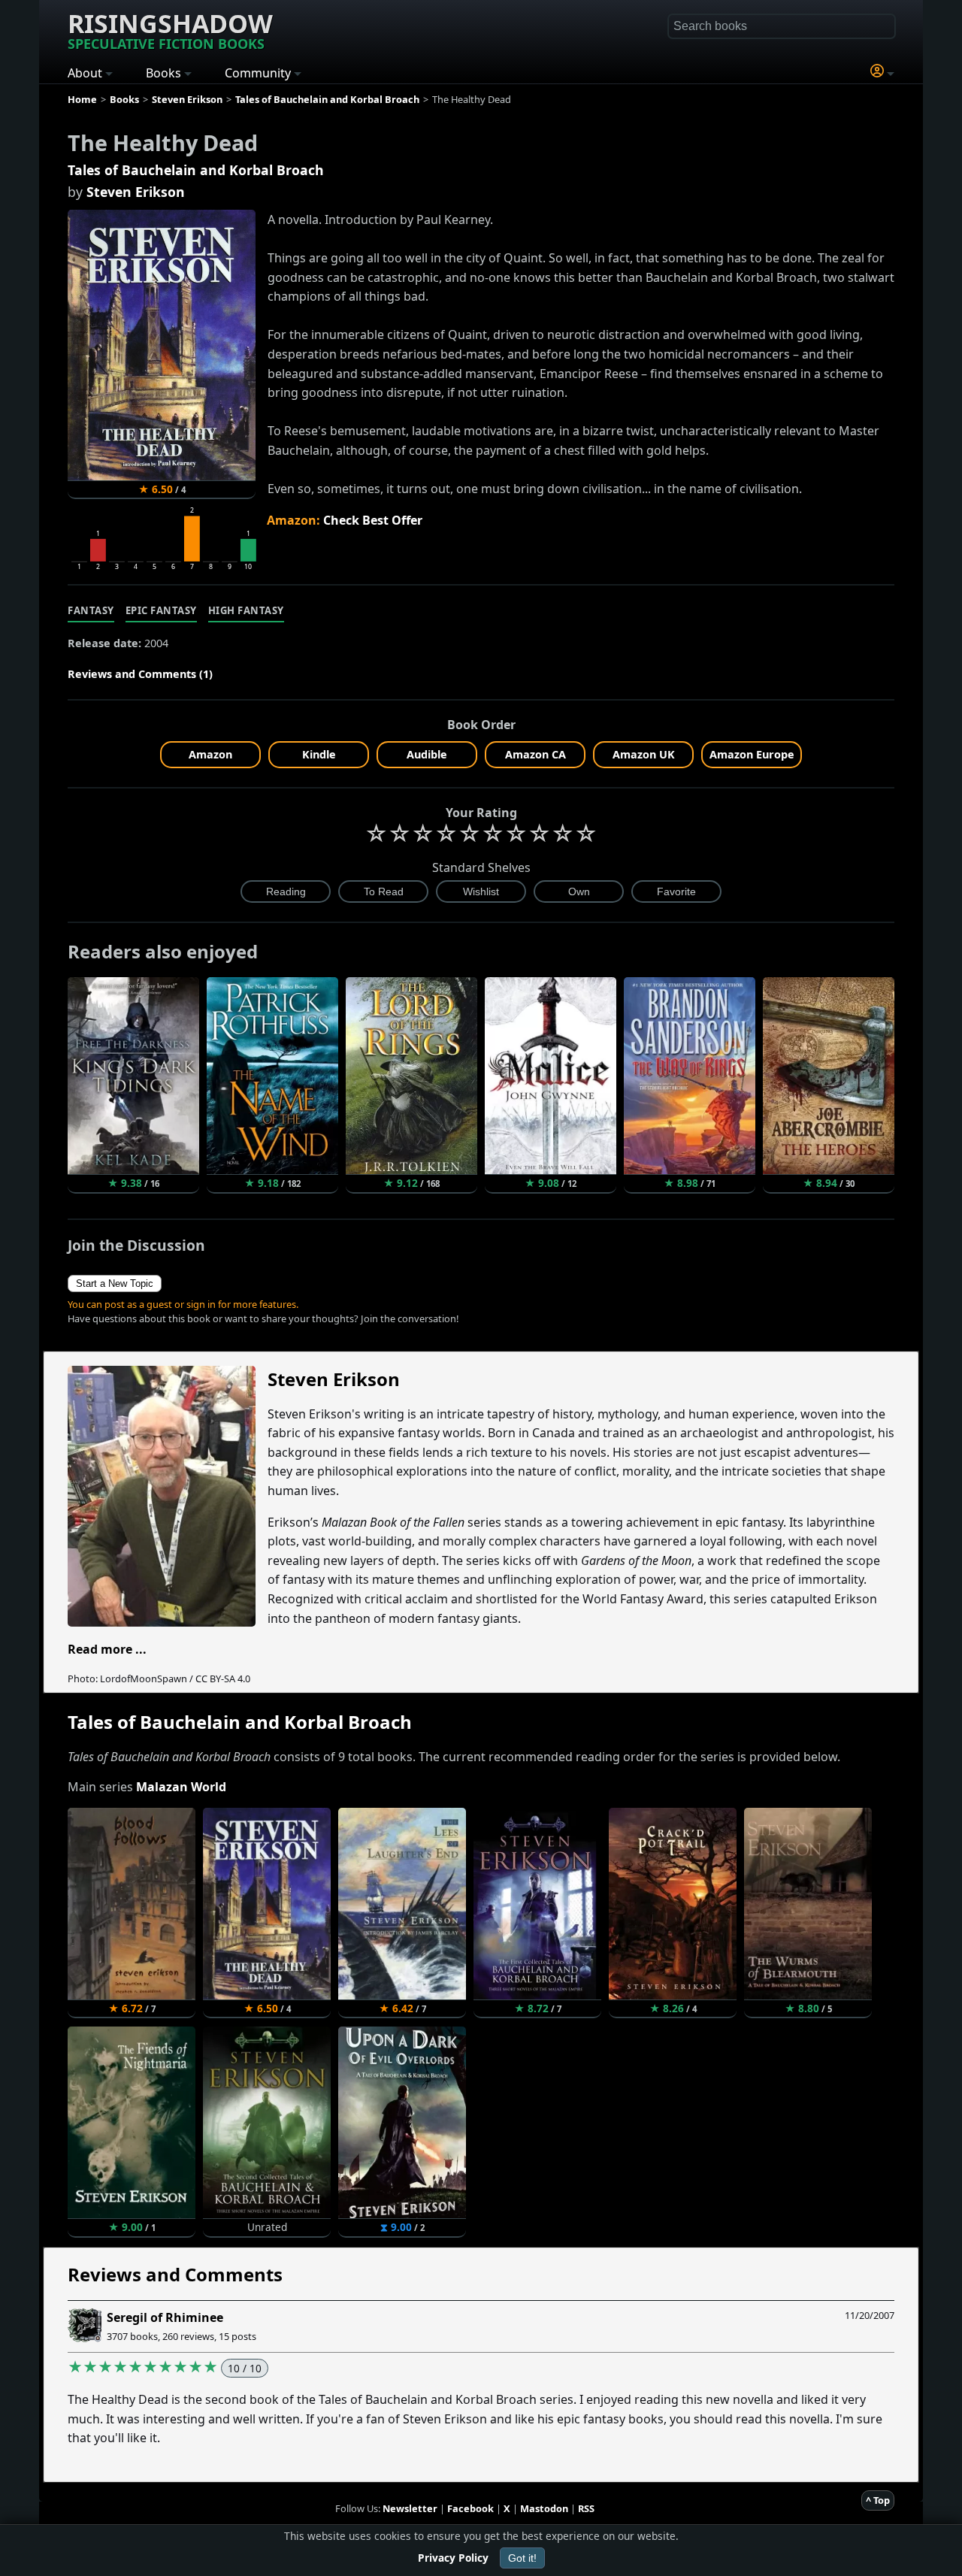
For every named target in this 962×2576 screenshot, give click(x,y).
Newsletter (410, 2508)
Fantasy (91, 610)
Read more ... (107, 1649)
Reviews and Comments (175, 2274)
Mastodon (544, 2508)
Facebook (470, 2508)
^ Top (878, 2500)
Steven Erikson (136, 192)
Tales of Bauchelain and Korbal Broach (196, 170)
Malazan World (181, 1787)
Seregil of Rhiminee (165, 2317)
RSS (586, 2508)
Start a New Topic (115, 1283)
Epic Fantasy (161, 610)
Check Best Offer (373, 520)
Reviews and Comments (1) (140, 674)
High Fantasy (246, 610)
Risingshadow (170, 29)
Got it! (522, 2558)
